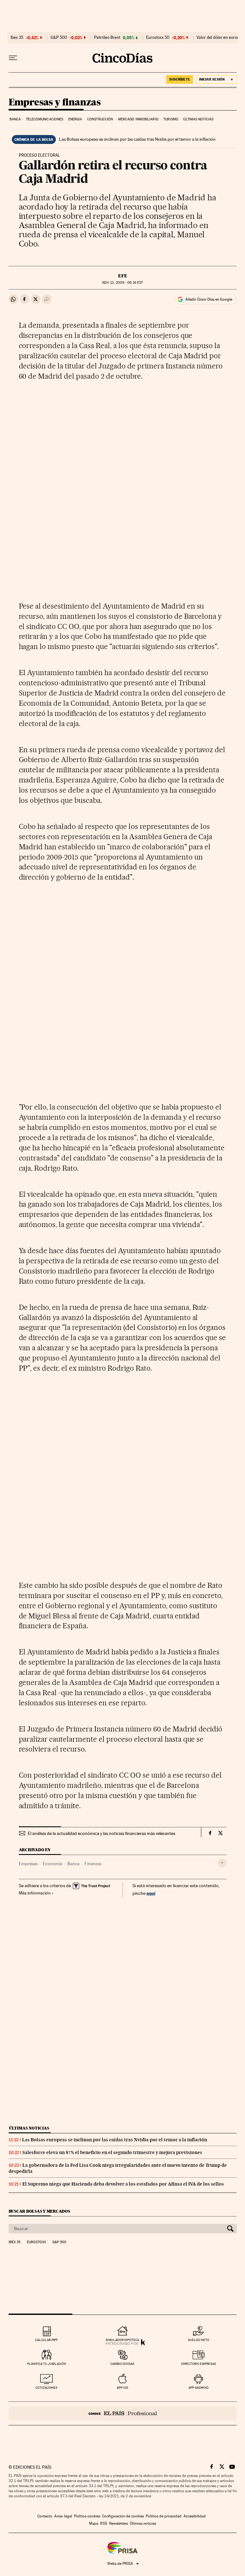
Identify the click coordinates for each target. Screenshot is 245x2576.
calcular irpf (46, 2340)
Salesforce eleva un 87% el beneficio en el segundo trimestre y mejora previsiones (112, 2152)
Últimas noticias (198, 119)
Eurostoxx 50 (158, 38)
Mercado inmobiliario (138, 119)
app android (199, 2388)
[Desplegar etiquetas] (222, 1863)
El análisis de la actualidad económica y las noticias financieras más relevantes (101, 1833)
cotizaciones (46, 2388)
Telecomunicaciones (45, 119)
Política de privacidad (164, 2516)
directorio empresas (199, 2364)
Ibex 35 (17, 38)
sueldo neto (199, 2340)
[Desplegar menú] (13, 58)
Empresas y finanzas (55, 103)
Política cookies (87, 2516)
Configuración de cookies (123, 2516)
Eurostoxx (36, 2242)
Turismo (171, 119)
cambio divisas (122, 2364)
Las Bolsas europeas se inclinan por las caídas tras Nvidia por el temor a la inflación (137, 139)
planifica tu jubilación (47, 2364)
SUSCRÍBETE (180, 79)
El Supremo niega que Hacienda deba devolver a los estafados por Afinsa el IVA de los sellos (123, 2184)
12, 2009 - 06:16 (122, 283)
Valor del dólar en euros (218, 38)
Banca (15, 119)
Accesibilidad (195, 2516)
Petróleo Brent (107, 38)
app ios (122, 2388)
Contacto (45, 2516)
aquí (151, 1893)
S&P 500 (59, 38)
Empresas (28, 1864)
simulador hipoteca (122, 2340)
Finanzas (93, 1864)
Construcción (100, 119)
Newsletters (119, 2523)
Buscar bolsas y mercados (39, 2211)
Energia (75, 119)
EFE (123, 276)
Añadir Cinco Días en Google (209, 299)
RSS (104, 2523)
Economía (52, 1864)
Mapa (94, 2523)
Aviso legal (63, 2516)
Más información (35, 1893)
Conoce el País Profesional (123, 2413)
